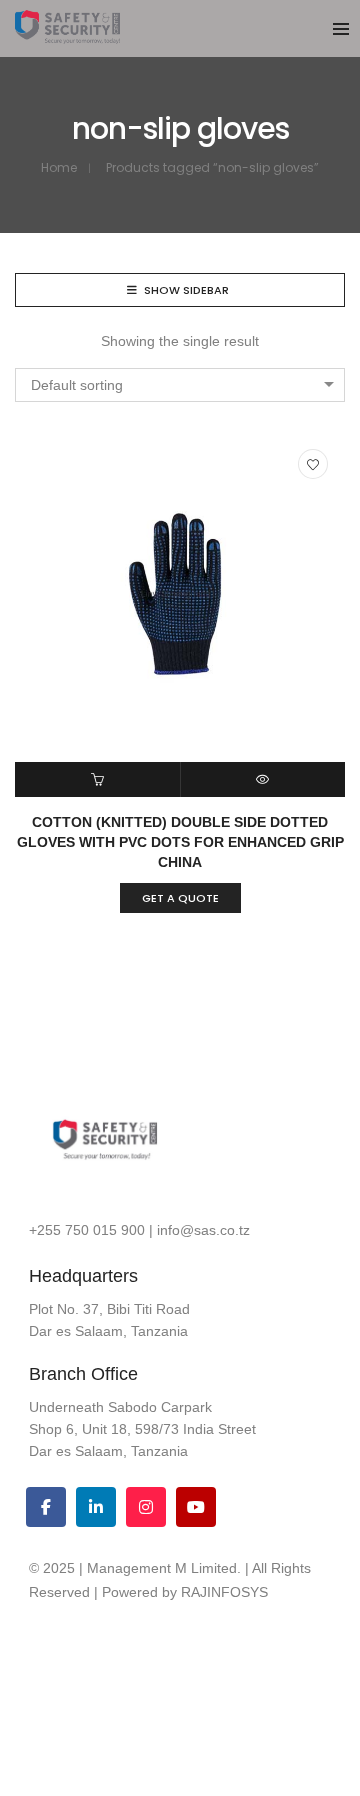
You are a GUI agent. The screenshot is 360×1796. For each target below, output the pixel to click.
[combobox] (180, 385)
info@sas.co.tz (203, 1230)
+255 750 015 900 (87, 1230)
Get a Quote (180, 898)
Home (59, 167)
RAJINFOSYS (224, 1592)
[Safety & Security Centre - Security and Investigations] (67, 36)
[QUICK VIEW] (263, 779)
